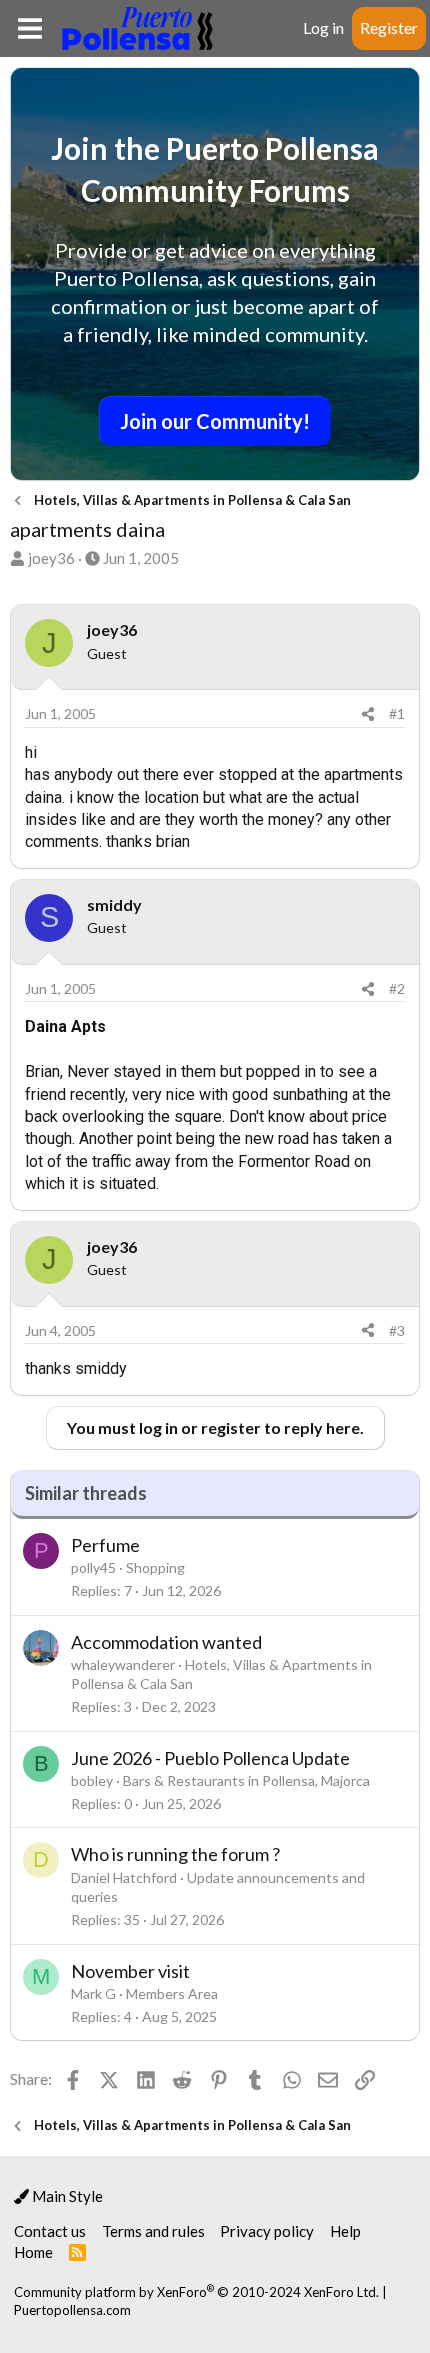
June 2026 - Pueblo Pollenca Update (210, 1758)
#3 (397, 1330)
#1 (397, 713)
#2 (397, 988)
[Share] (368, 714)
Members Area (172, 1993)
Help (345, 2231)
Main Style (66, 2196)
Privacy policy (267, 2231)
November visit (130, 1971)
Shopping (155, 1567)
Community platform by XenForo (196, 2292)
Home (33, 2252)
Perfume (105, 1545)
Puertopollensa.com (72, 2310)
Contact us (50, 2231)
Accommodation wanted (166, 1642)
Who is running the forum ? (175, 1854)
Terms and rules (153, 2231)
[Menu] (29, 28)
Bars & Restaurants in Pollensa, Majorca (246, 1780)
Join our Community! (215, 421)
